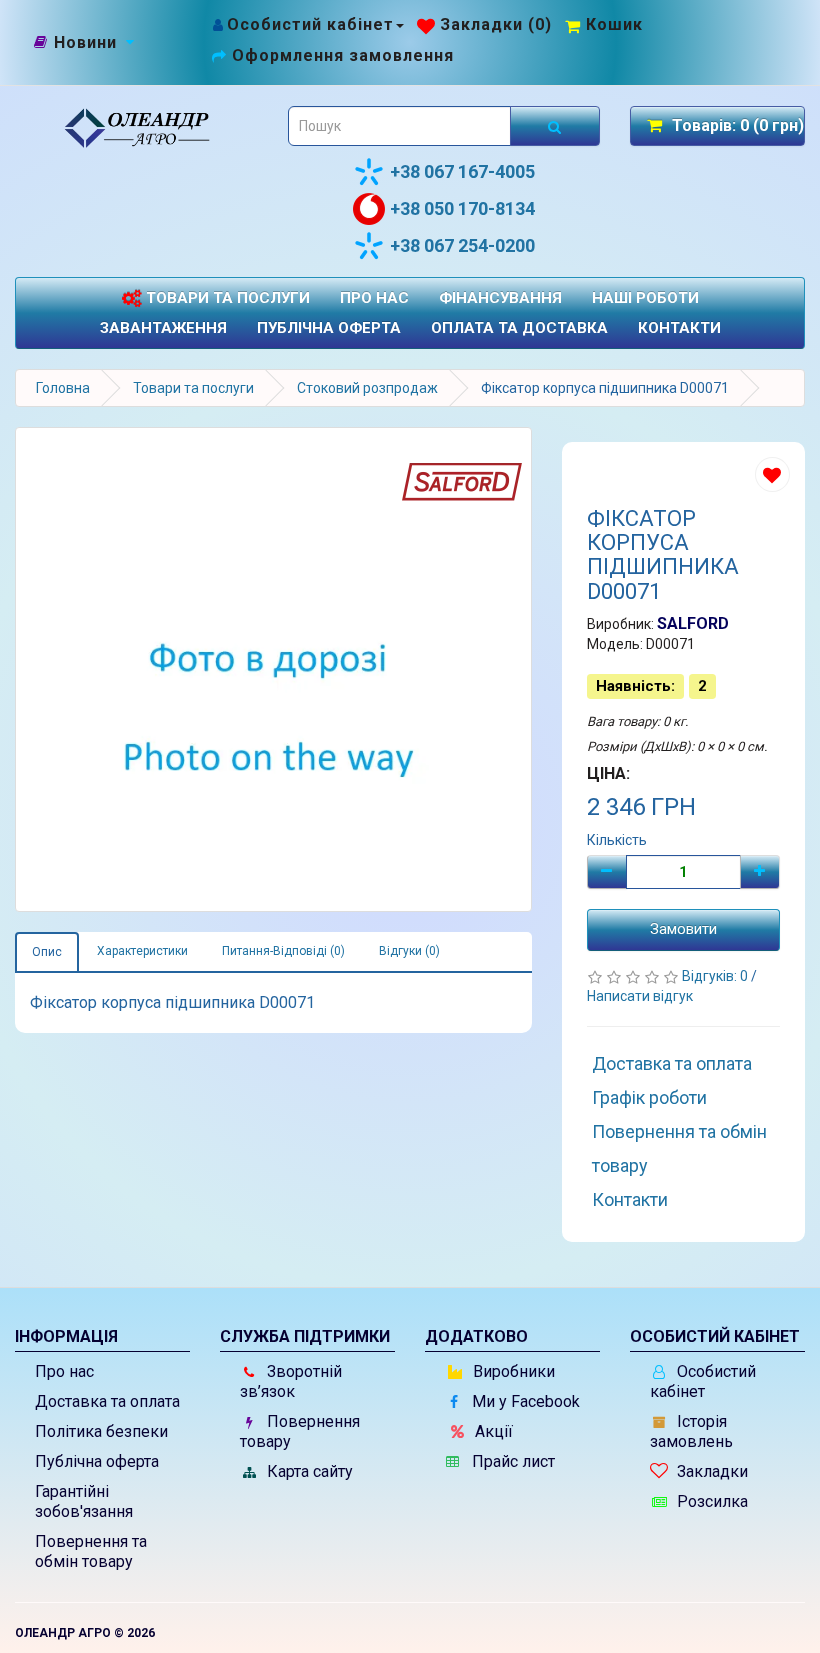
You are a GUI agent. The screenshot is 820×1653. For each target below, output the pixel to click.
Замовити (683, 929)
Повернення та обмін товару (679, 1148)
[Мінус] (607, 872)
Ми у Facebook (524, 1401)
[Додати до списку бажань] (772, 474)
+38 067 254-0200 (462, 245)
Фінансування (500, 298)
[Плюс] (760, 872)
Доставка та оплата (672, 1063)
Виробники (512, 1371)
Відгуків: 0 (716, 976)
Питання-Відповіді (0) (283, 951)
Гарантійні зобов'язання (84, 1501)
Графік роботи (649, 1097)
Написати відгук (640, 996)
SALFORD (693, 623)
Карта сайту (308, 1471)
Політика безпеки (101, 1431)
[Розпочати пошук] (555, 126)
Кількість (617, 840)
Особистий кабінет (703, 1381)
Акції (492, 1431)
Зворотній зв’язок (291, 1381)
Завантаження (163, 328)
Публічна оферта (329, 328)
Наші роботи (645, 298)
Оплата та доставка (519, 328)
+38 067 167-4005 (462, 171)
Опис (47, 952)
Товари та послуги (226, 298)
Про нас (374, 298)
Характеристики (142, 951)
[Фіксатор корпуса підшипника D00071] (273, 669)
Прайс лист (511, 1461)
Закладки (710, 1471)
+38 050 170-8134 (462, 208)
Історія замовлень (691, 1431)
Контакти (679, 328)
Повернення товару (300, 1431)
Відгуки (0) (409, 951)
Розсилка (710, 1501)
